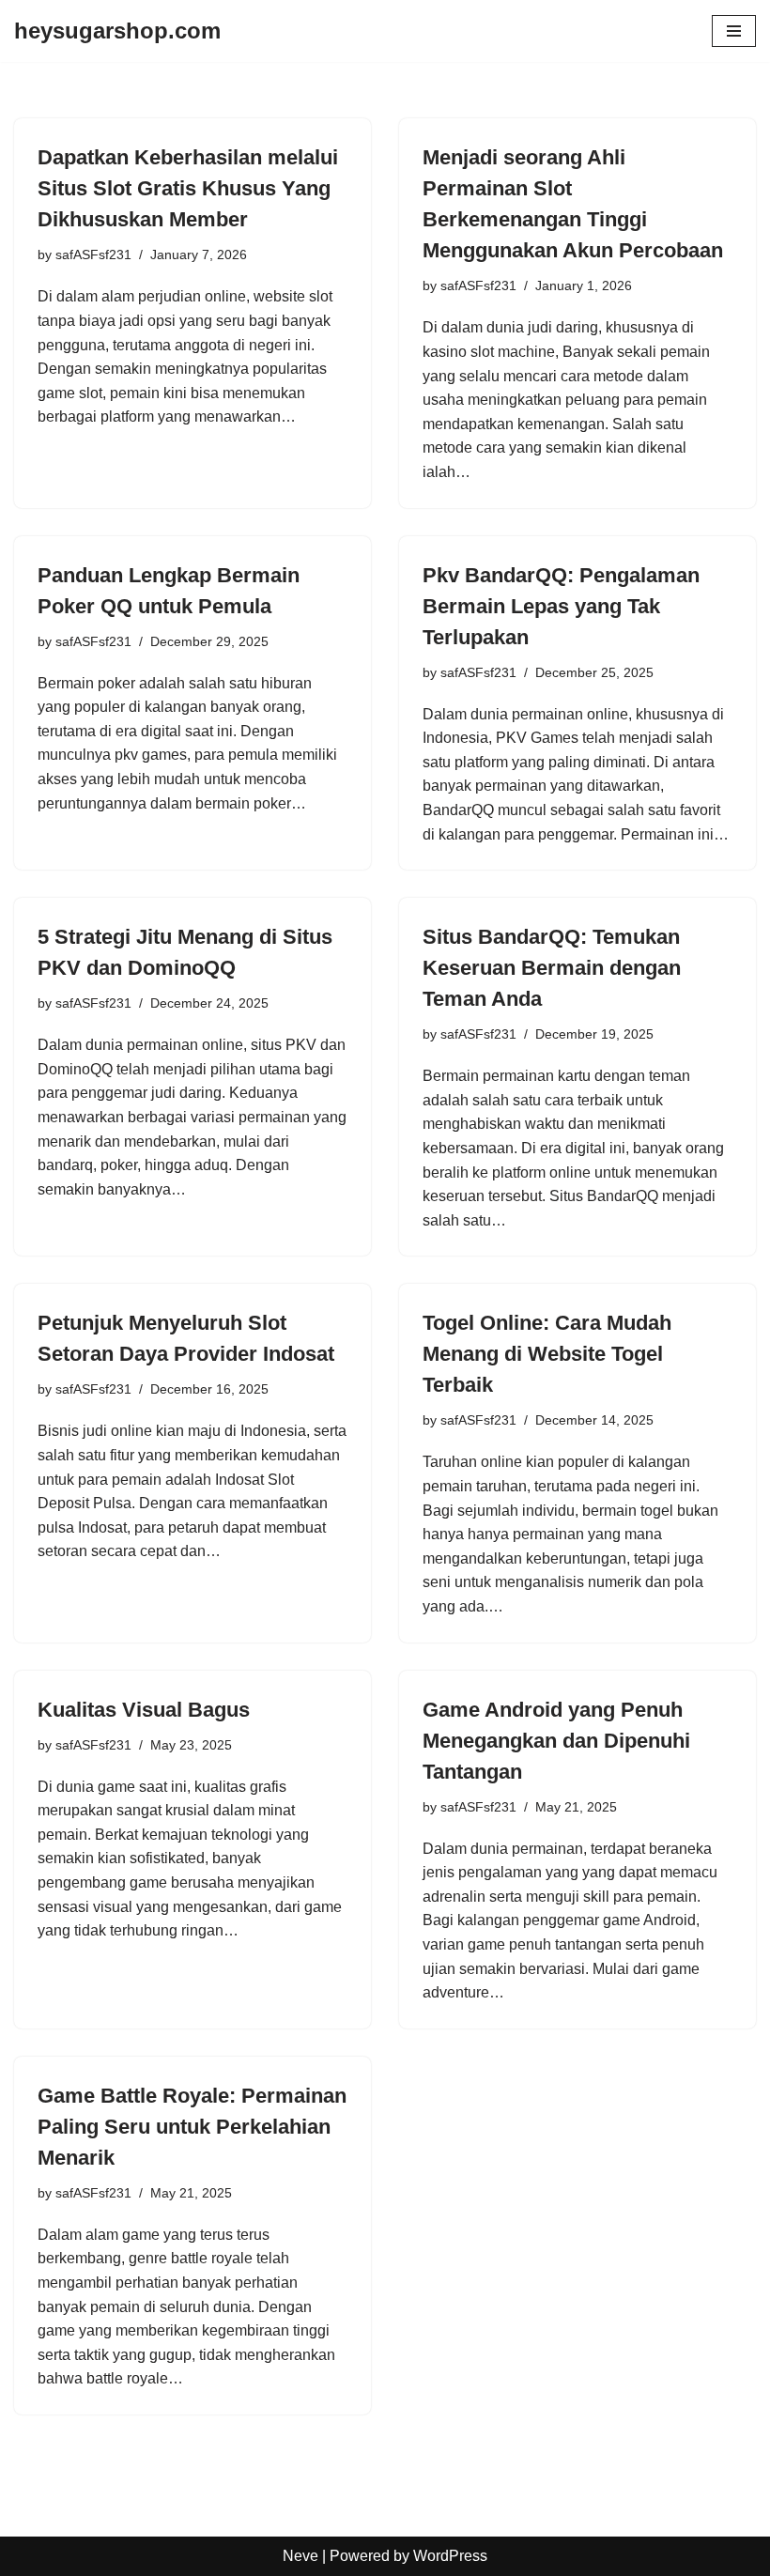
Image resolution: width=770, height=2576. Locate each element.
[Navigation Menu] (734, 31)
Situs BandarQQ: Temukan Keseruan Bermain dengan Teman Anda (552, 968)
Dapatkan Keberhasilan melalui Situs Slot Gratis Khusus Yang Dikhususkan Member (188, 188)
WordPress (450, 2556)
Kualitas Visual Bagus (144, 1710)
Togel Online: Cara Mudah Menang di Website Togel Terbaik (547, 1354)
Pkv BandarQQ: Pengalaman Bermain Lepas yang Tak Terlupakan (561, 606)
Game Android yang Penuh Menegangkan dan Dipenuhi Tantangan (556, 1741)
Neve (300, 2556)
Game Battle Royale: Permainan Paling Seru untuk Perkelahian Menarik (192, 2127)
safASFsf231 (93, 255)
